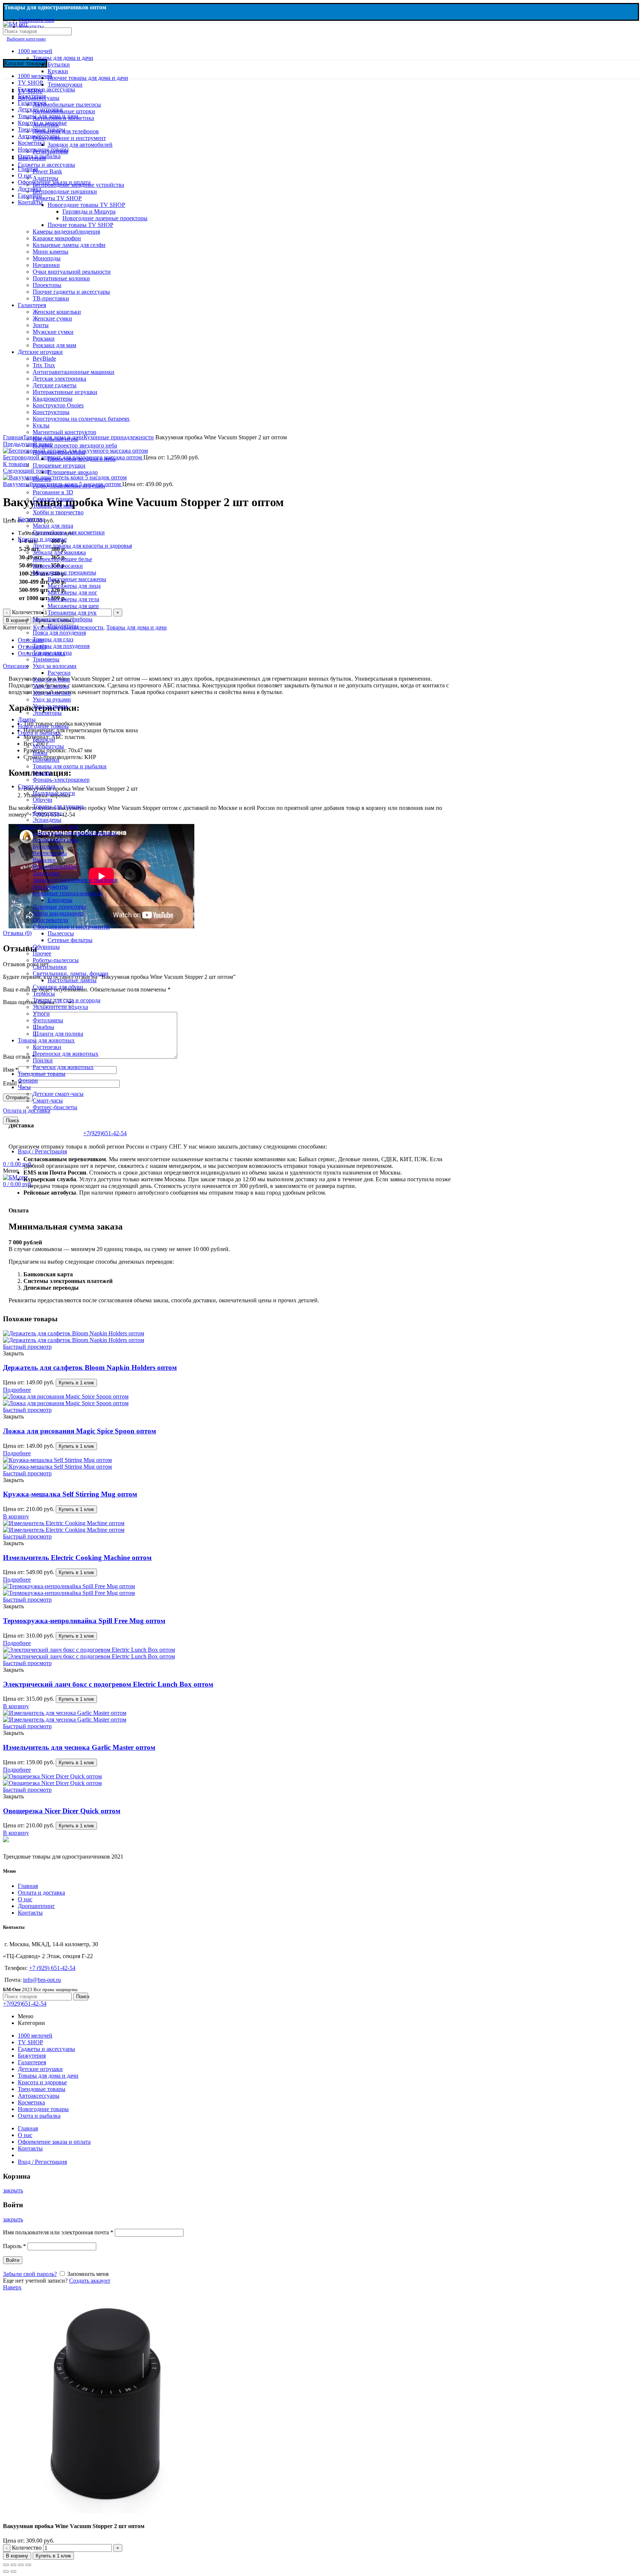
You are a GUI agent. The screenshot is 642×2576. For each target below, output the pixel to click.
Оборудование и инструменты (71, 927)
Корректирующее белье (62, 559)
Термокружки (65, 84)
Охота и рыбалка (39, 733)
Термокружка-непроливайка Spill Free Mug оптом (84, 1621)
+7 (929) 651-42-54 (52, 1968)
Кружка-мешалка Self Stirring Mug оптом (70, 1494)
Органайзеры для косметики (69, 532)
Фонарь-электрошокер (61, 780)
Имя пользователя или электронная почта (58, 2232)
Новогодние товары (43, 726)
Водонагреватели (55, 867)
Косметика (31, 519)
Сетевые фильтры (70, 940)
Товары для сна (52, 653)
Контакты (30, 1913)
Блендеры (60, 900)
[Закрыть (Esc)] (6, 2565)
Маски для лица (53, 526)
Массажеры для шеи (73, 606)
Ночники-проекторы (59, 452)
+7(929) (105, 1133)
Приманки (46, 760)
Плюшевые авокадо (73, 472)
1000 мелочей (35, 51)
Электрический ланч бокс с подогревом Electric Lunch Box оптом (108, 1684)
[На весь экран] (21, 2565)
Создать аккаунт (90, 2281)
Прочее (42, 479)
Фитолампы (48, 1020)
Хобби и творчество (58, 512)
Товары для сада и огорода (67, 1000)
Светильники (50, 967)
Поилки (43, 1060)
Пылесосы (61, 933)
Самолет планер (53, 499)
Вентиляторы (50, 853)
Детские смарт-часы (58, 1094)
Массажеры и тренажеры (64, 572)
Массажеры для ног (72, 592)
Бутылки (59, 64)
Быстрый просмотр (27, 1347)
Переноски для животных (66, 1054)
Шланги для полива (58, 1034)
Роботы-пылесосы (56, 960)
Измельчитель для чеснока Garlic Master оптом (79, 1747)
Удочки (42, 773)
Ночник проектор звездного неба (75, 445)
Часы (24, 1087)
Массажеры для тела (73, 599)
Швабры (43, 1027)
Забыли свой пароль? (30, 2274)
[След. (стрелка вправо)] (13, 2572)
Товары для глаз (53, 639)
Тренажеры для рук (72, 613)
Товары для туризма (58, 806)
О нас (25, 1899)
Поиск (12, 1121)
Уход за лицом (51, 686)
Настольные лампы (72, 980)
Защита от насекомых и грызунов (75, 880)
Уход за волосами (55, 666)
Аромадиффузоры (56, 840)
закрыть (13, 2190)
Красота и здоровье (42, 539)
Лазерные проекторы (59, 907)
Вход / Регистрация (42, 2162)
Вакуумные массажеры (77, 579)
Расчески (59, 673)
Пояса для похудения (59, 633)
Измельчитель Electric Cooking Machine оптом (77, 1558)
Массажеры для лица (74, 586)
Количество (27, 2548)
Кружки (58, 71)
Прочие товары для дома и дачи (88, 78)
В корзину (17, 2556)
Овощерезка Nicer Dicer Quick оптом (62, 1811)
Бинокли (44, 740)
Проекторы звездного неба (82, 459)
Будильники (48, 846)
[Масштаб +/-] (28, 2565)
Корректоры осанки (58, 566)
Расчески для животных (63, 1067)
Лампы (27, 719)
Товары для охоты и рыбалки (70, 766)
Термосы (44, 994)
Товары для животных (46, 1040)
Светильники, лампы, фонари (71, 973)
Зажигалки (46, 873)
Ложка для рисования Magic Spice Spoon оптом (80, 1431)
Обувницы (46, 947)
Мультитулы (48, 746)
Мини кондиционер (58, 913)
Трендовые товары (42, 1074)
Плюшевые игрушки (59, 465)
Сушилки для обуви (58, 987)
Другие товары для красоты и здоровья (82, 546)
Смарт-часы (48, 1100)
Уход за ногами (52, 693)
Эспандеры (47, 820)
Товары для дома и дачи (63, 58)
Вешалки (44, 860)
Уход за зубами (51, 679)
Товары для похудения (61, 646)
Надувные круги (54, 793)
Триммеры (46, 659)
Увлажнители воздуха (60, 1007)
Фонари (28, 1080)
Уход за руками (52, 699)
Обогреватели (51, 920)
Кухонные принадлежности (68, 893)
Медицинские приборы (63, 619)
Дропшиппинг (36, 1906)
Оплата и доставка (41, 1893)
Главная (28, 1886)
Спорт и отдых (37, 786)
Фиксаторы (47, 813)
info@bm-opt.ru (42, 1980)
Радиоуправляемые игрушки (69, 486)
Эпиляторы (47, 713)
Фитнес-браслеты (55, 1107)
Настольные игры (55, 439)
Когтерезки (47, 1047)
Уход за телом (50, 706)
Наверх (12, 2287)
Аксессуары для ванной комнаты (75, 833)
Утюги (41, 1014)
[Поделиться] (13, 2565)
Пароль (14, 2246)
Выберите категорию (26, 39)
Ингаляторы (63, 626)
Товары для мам (53, 506)
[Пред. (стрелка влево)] (6, 2572)
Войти (13, 2260)
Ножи (40, 753)
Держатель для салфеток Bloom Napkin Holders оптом (90, 1367)
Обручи (43, 800)
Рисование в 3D (53, 492)
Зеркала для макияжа (59, 552)
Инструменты (50, 887)
